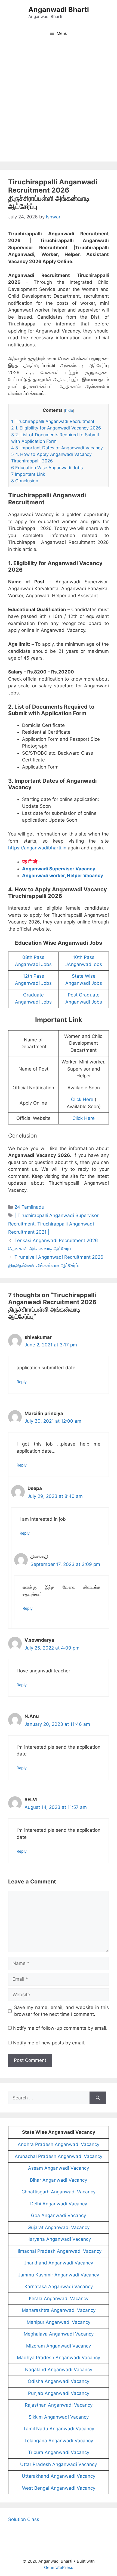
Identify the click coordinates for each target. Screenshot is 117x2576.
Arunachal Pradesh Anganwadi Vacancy (59, 2156)
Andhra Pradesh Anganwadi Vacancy (59, 2144)
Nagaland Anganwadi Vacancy (59, 2370)
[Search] (98, 2098)
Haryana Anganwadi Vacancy (59, 2239)
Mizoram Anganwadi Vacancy (59, 2346)
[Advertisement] (59, 103)
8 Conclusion (25, 481)
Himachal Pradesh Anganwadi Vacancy (59, 2251)
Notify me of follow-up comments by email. (60, 2028)
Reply (22, 1382)
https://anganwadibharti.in (37, 848)
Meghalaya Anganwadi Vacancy (59, 2334)
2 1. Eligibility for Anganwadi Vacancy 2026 (56, 428)
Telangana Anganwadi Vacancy (59, 2441)
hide (69, 410)
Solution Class (24, 2519)
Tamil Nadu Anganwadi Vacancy (59, 2429)
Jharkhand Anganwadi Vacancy (59, 2263)
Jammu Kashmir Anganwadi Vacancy (59, 2275)
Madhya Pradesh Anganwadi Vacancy (59, 2358)
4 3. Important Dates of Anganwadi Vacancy (57, 448)
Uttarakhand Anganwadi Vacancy (59, 2476)
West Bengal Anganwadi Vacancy (59, 2488)
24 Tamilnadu (29, 1207)
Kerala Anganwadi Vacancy (59, 2298)
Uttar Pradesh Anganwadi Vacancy (59, 2464)
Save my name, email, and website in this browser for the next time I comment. (62, 2011)
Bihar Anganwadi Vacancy (59, 2180)
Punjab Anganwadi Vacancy (59, 2393)
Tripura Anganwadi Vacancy (59, 2452)
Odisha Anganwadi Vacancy (59, 2381)
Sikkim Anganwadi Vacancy (59, 2417)
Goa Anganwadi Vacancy (59, 2215)
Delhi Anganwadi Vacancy (59, 2204)
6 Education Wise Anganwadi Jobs (47, 468)
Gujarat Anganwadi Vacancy (59, 2227)
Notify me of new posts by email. (49, 2043)
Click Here (82, 1099)
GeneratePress (59, 2567)
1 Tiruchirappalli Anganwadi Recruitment (53, 421)
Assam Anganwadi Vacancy (59, 2168)
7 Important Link (28, 474)
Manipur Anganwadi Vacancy (59, 2322)
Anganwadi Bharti (59, 10)
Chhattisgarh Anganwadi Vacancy (59, 2192)
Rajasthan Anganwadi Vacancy (59, 2405)
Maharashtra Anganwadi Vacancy (59, 2310)
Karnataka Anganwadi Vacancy (59, 2287)
